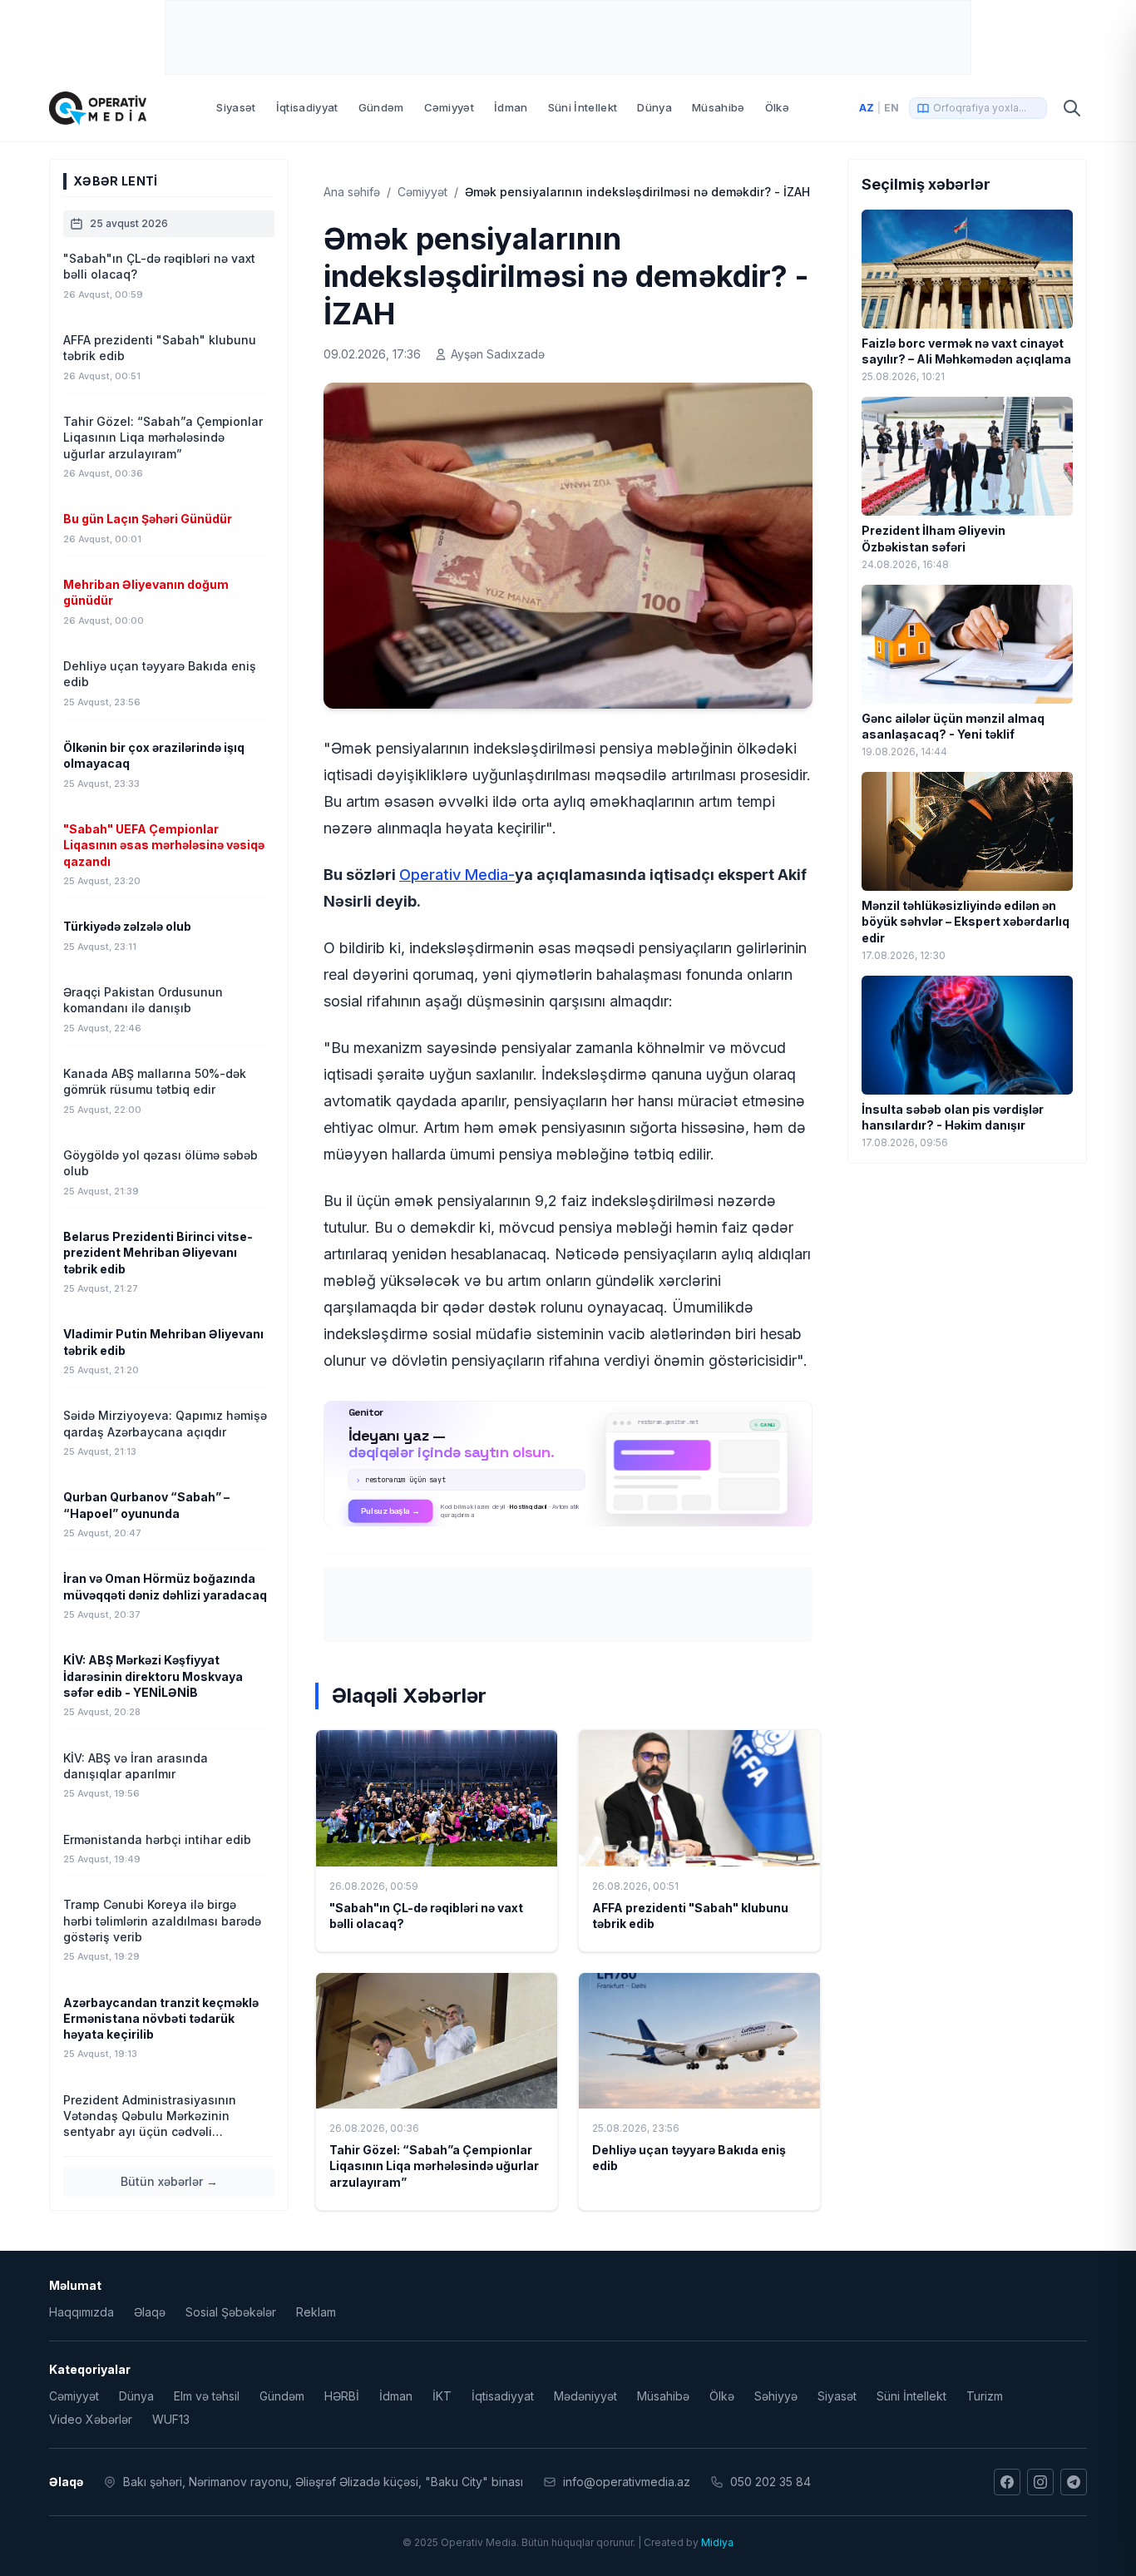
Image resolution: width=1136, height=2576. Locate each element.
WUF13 (171, 2419)
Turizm (985, 2396)
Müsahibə (719, 107)
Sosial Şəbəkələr (231, 2312)
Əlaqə (150, 2312)
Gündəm (381, 107)
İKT (442, 2396)
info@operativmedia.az (627, 2482)
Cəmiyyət (449, 107)
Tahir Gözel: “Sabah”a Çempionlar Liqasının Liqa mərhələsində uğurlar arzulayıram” (434, 2166)
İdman (511, 107)
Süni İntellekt (583, 107)
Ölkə (777, 107)
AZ (867, 108)
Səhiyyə (776, 2396)
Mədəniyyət (585, 2396)
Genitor (568, 1464)
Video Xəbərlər (91, 2419)
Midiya (717, 2542)
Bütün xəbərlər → (169, 2181)
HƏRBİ (342, 2396)
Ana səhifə (352, 192)
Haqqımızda (81, 2312)
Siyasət (236, 107)
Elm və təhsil (207, 2396)
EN (892, 108)
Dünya (654, 107)
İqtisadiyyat (307, 107)
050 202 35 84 (771, 2482)
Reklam (316, 2312)
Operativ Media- (457, 875)
